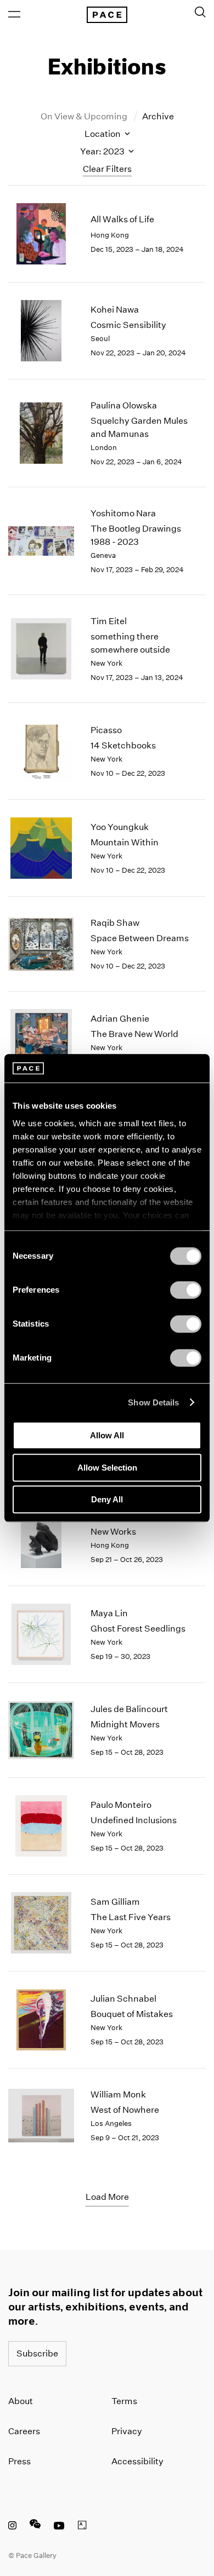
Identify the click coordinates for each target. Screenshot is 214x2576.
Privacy (127, 2431)
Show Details (153, 1402)
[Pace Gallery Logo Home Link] (107, 15)
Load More (107, 2197)
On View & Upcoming (85, 116)
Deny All (107, 1499)
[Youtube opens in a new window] (59, 2527)
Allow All (107, 1435)
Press (19, 2461)
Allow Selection (107, 1468)
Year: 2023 (103, 151)
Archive (158, 116)
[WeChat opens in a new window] (35, 2527)
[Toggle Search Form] (200, 12)
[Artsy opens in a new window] (82, 2527)
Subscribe (37, 2353)
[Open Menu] (14, 14)
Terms (124, 2401)
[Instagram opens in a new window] (12, 2527)
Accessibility (137, 2461)
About (21, 2401)
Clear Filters (107, 169)
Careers (24, 2431)
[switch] (186, 1290)
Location (103, 134)
